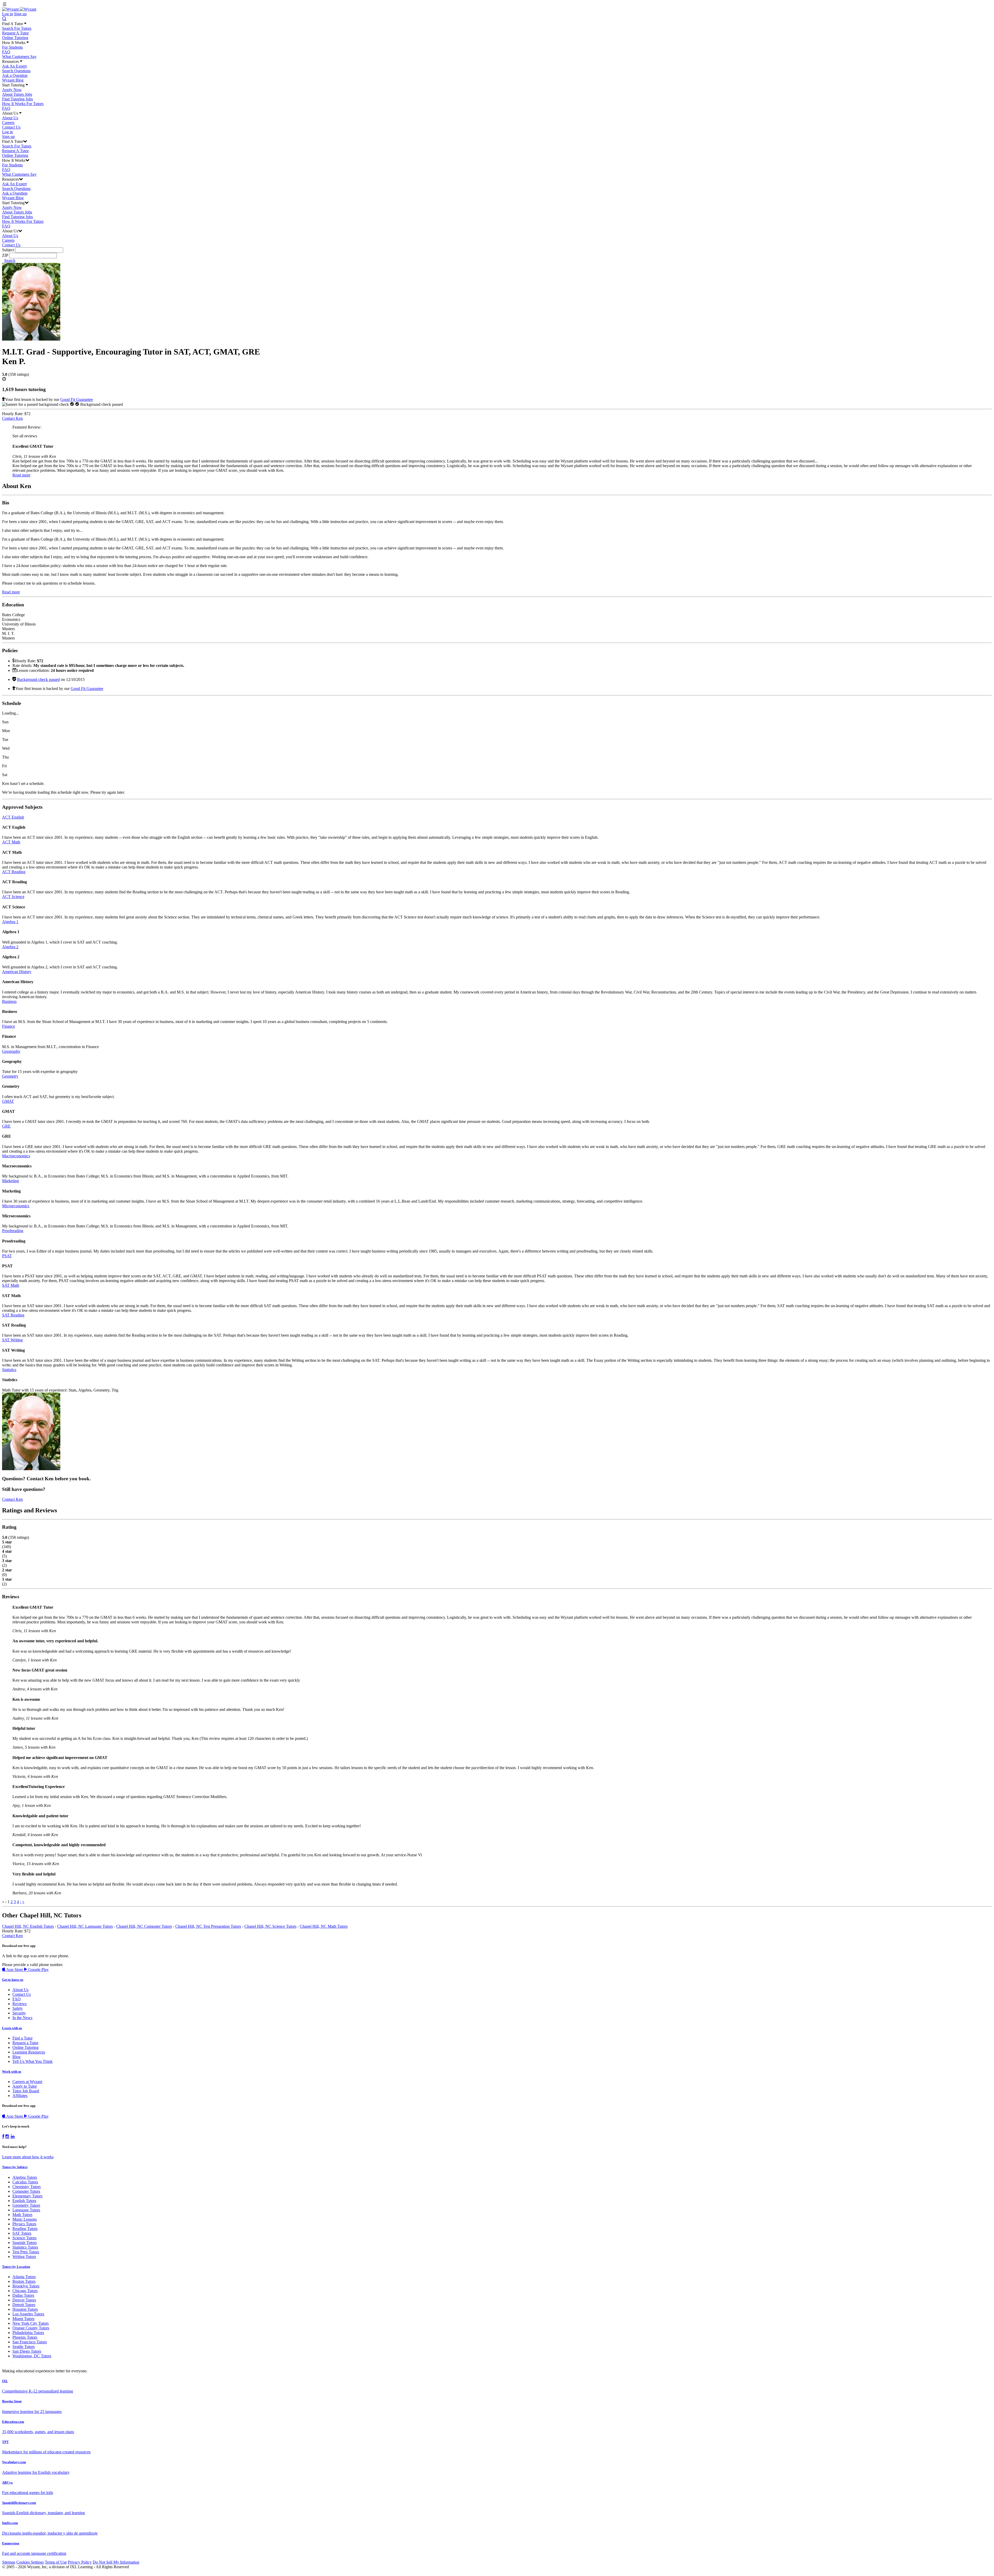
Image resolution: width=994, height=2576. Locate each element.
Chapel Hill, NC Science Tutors (270, 1926)
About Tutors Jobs (17, 94)
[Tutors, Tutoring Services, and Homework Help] (19, 9)
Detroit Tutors (24, 2305)
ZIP (5, 255)
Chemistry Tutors (27, 2187)
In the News (22, 2018)
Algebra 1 (10, 922)
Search (10, 260)
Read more (21, 475)
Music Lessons (25, 2219)
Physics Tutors (24, 2224)
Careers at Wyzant (27, 2082)
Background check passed (38, 679)
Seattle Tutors (24, 2347)
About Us (10, 118)
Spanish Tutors (25, 2243)
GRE (6, 1126)
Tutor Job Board (26, 2091)
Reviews (20, 2004)
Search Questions (16, 71)
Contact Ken (12, 418)
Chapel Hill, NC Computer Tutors (144, 1926)
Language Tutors (26, 2210)
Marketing (10, 1181)
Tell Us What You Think (32, 2061)
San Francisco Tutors (30, 2342)
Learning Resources (29, 2052)
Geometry (10, 1076)
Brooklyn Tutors (26, 2286)
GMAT (8, 1101)
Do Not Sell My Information (116, 2562)
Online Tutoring (15, 38)
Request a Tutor (25, 2043)
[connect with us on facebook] (3, 2137)
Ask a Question (15, 75)
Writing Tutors (24, 2257)
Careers (8, 123)
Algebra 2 (10, 947)
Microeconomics (16, 1206)
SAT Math (11, 1285)
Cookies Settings (30, 2562)
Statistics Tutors (25, 2247)
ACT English (13, 817)
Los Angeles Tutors (28, 2314)
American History (17, 972)
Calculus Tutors (25, 2182)
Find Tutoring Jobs (17, 99)
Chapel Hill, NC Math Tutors (324, 1926)
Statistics (9, 1370)
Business (9, 1001)
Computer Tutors (26, 2191)
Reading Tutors (25, 2229)
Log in (8, 14)
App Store (15, 1970)
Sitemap (9, 2562)
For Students (12, 47)
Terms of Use (56, 2562)
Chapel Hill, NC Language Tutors (85, 1926)
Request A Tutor (15, 33)
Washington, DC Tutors (32, 2356)
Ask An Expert (14, 66)
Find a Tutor (23, 2038)
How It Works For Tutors (23, 104)
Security (19, 2013)
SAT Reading (13, 1315)
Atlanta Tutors (24, 2277)
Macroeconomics (16, 1156)
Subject (8, 250)
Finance (9, 1026)
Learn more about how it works (28, 2157)
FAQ (6, 52)
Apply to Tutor (25, 2086)
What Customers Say (19, 57)
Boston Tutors (24, 2281)
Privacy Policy (80, 2562)
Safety (18, 2008)
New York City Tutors (31, 2323)
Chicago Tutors (25, 2291)
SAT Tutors (22, 2233)
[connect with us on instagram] (8, 2137)
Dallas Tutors (23, 2295)
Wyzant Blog (13, 80)
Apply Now (12, 90)
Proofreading (13, 1231)
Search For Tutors (17, 28)
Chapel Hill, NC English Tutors (28, 1926)
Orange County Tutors (31, 2328)
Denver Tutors (24, 2300)
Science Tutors (24, 2238)
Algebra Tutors (25, 2177)
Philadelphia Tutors (28, 2333)
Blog (16, 2057)
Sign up (20, 14)
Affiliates (20, 2096)
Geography (11, 1051)
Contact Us (11, 127)
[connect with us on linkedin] (13, 2137)
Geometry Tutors (26, 2205)
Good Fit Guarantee (77, 399)
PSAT (7, 1256)
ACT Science (13, 897)
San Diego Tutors (27, 2351)
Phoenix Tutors (25, 2337)
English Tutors (24, 2201)
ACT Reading (14, 872)
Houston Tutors (25, 2309)
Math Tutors (22, 2215)
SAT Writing (12, 1340)
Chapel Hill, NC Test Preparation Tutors (208, 1926)
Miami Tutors (23, 2319)
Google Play (38, 1970)
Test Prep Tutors (26, 2252)
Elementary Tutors (27, 2196)
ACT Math (11, 842)
